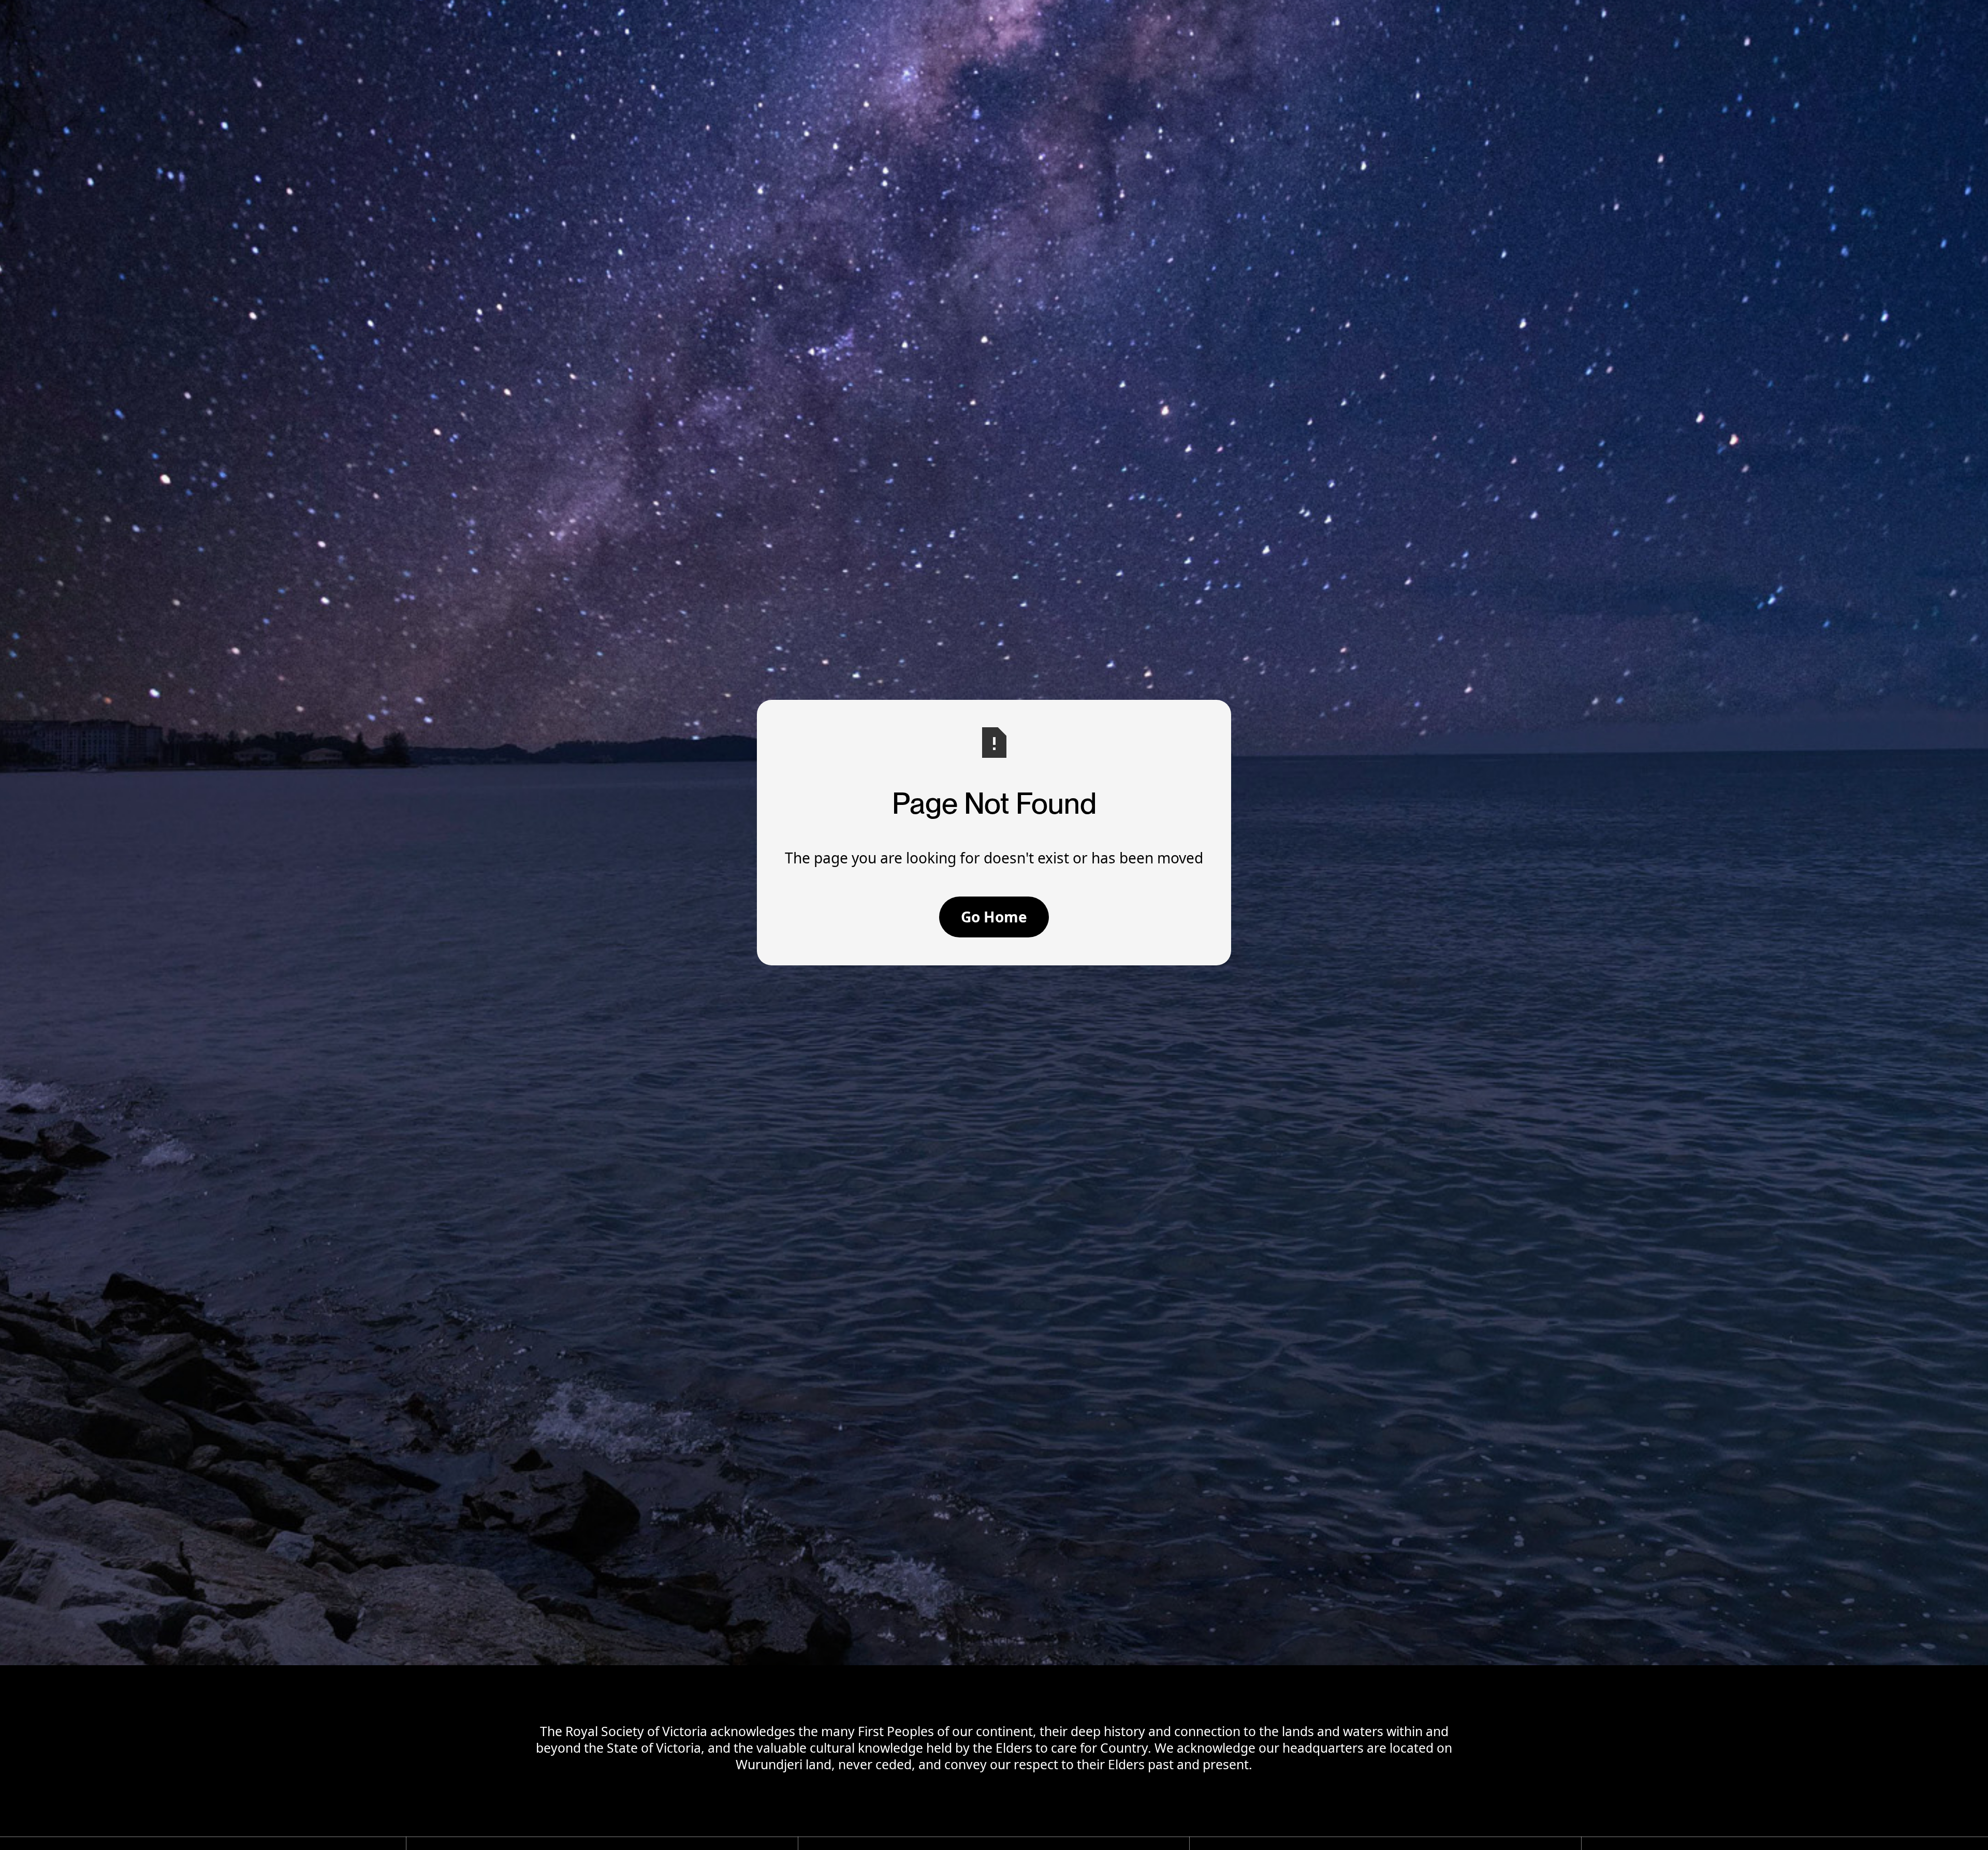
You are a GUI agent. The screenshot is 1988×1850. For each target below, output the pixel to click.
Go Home (994, 917)
